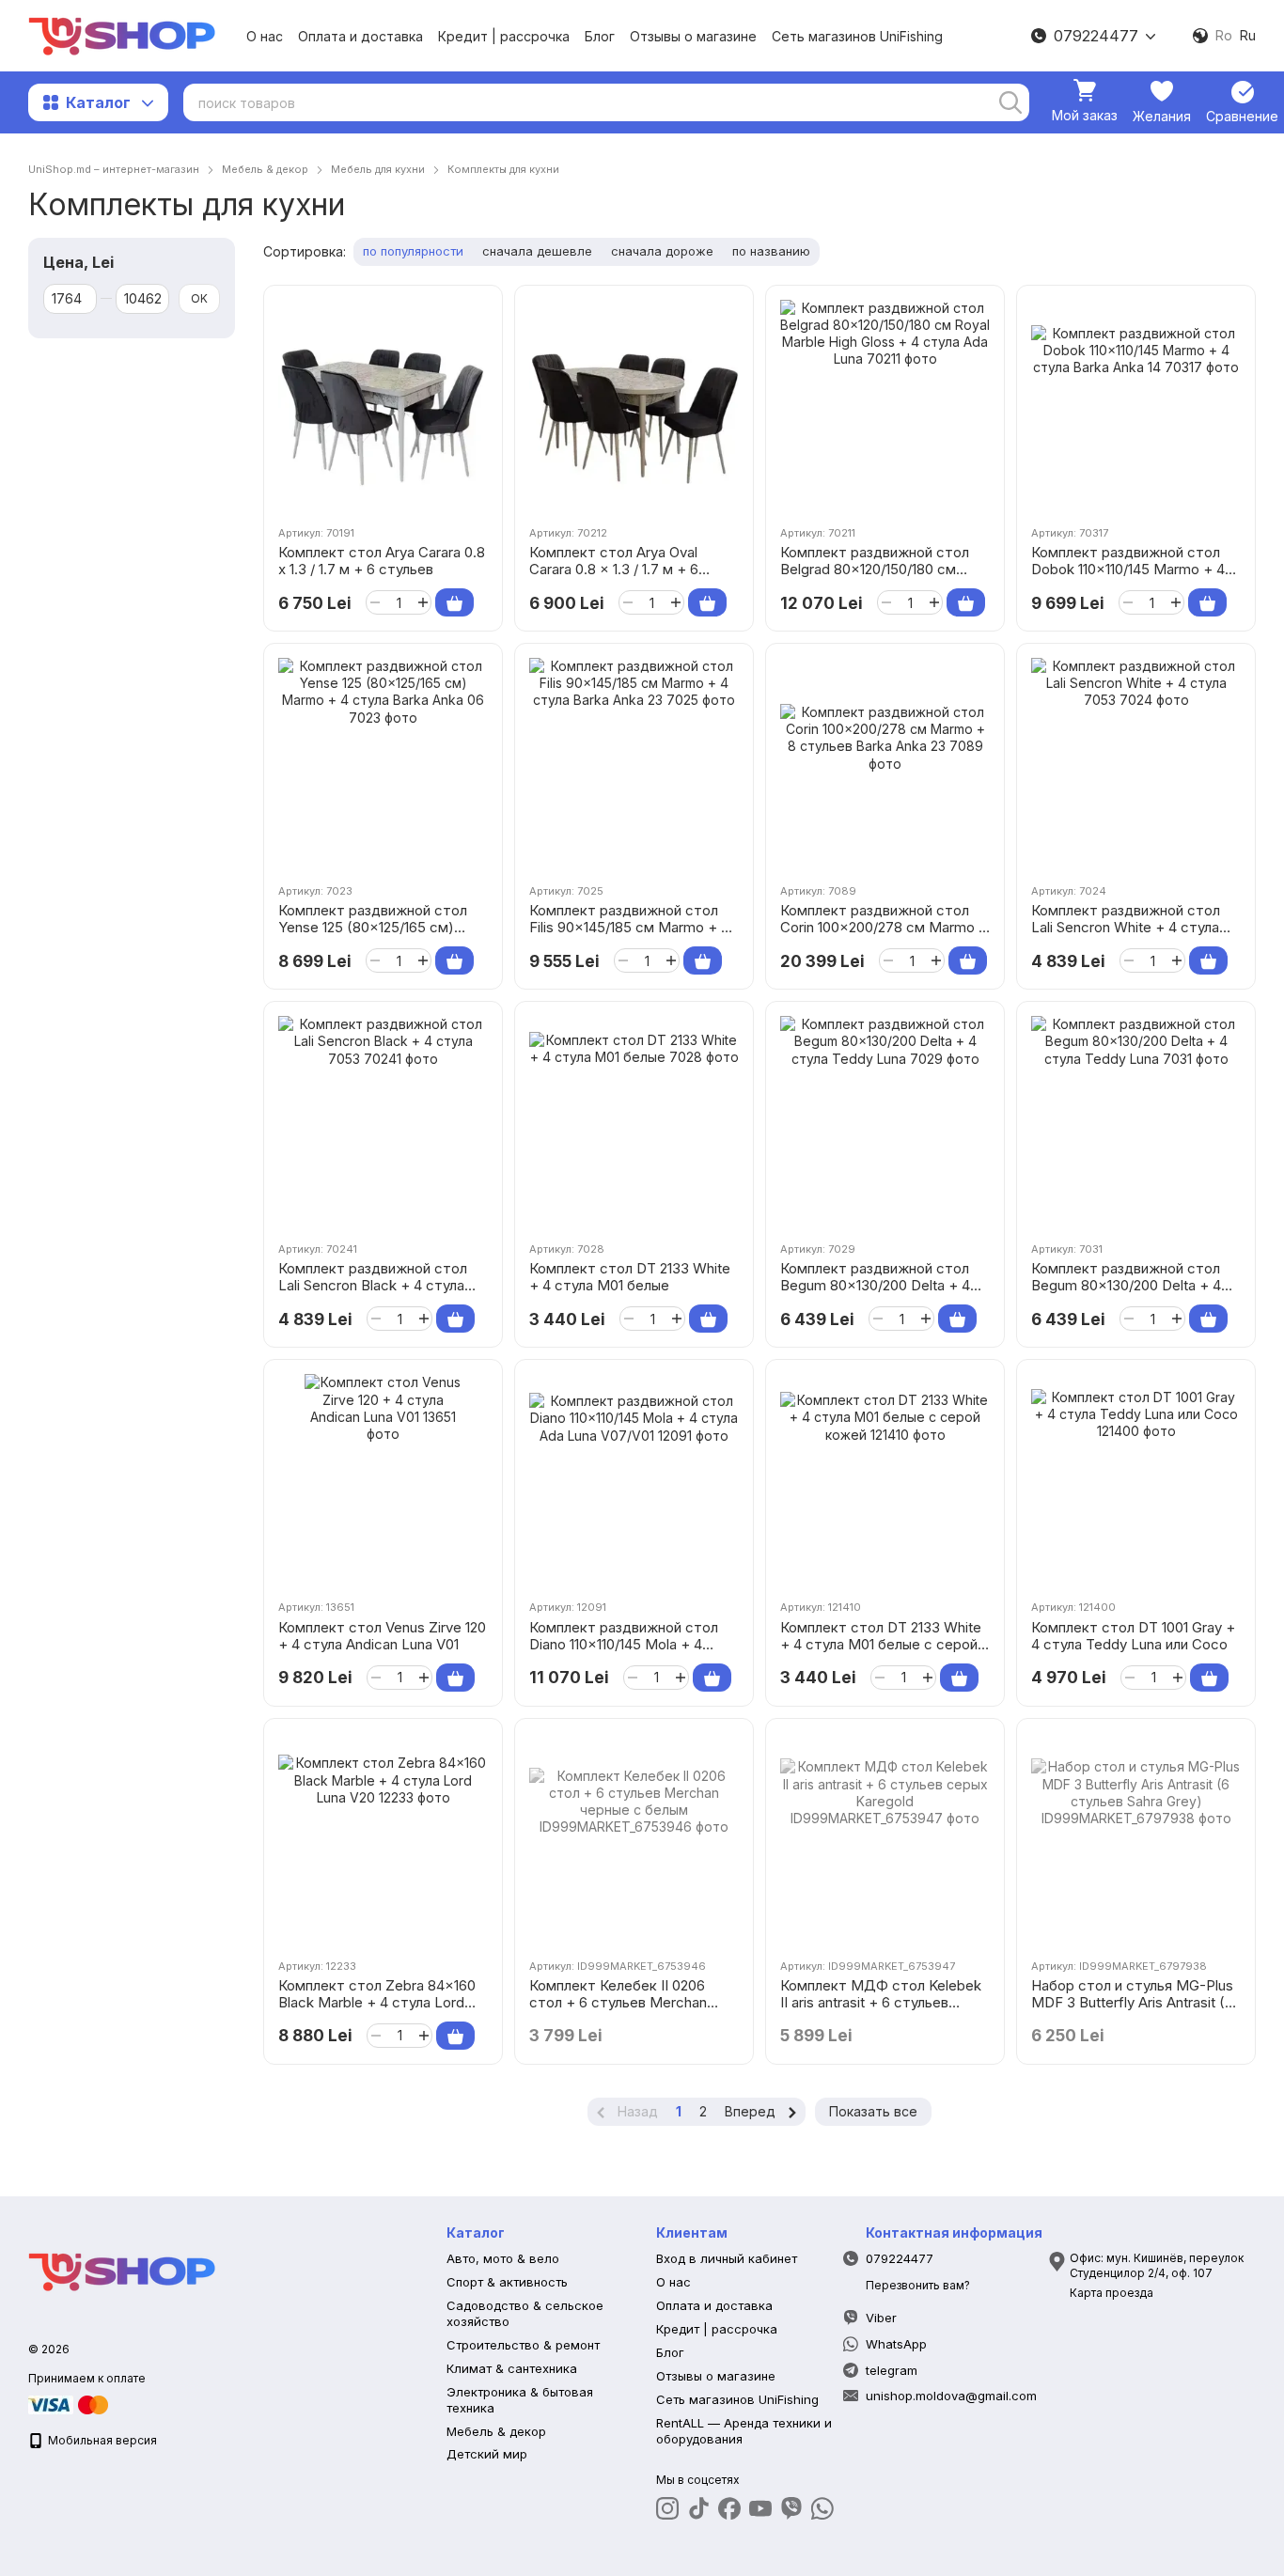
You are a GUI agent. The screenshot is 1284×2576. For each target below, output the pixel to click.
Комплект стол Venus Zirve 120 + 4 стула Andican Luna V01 (382, 1636)
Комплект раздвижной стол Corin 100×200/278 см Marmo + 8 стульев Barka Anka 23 (884, 927)
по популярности (413, 251)
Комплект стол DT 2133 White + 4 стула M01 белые (630, 1277)
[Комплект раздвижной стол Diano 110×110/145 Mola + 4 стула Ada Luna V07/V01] (634, 1479)
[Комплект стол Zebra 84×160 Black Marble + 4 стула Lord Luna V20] (383, 1838)
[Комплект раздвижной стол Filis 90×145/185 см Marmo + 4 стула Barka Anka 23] (634, 763)
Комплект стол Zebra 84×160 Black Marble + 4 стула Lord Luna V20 (377, 2002)
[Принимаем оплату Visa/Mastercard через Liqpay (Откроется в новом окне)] (70, 2404)
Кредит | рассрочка (504, 36)
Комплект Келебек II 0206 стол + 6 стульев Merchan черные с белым (618, 2002)
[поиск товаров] (1010, 102)
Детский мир (487, 2454)
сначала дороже (662, 251)
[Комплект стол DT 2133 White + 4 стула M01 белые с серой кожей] (885, 1479)
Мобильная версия (101, 2440)
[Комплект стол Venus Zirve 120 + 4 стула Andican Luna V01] (383, 1479)
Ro (1224, 36)
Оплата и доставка (360, 36)
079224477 (1096, 36)
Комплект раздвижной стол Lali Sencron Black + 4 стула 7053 (373, 1285)
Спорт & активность (507, 2282)
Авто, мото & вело (503, 2258)
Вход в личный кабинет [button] (727, 2258)
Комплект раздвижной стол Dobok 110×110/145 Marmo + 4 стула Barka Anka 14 (1128, 569)
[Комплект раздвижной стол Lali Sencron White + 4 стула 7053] (1136, 763)
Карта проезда (1112, 2293)
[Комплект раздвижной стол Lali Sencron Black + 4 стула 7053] (383, 1121)
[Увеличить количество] (423, 602)
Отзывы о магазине (693, 36)
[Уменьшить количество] (375, 602)
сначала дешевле (537, 251)
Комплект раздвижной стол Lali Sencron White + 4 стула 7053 (1126, 927)
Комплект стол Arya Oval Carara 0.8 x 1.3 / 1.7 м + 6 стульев (614, 569)
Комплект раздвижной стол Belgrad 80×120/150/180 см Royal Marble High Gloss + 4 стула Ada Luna (875, 578)
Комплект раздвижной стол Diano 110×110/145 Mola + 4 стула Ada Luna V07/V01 (624, 1644)
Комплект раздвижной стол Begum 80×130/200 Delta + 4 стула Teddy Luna (875, 1285)
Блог (600, 36)
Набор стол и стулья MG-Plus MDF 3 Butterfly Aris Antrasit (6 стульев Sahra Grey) (1132, 2002)
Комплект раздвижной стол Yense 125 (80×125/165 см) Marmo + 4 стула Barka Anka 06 (373, 936)
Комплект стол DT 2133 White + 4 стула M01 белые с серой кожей (881, 1644)
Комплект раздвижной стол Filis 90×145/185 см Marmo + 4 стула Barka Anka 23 (629, 927)
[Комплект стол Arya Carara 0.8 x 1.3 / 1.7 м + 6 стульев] (383, 405)
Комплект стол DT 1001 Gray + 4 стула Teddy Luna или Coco (1133, 1636)
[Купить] (454, 602)
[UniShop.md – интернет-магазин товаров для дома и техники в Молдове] (122, 2270)
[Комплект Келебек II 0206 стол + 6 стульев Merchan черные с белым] (634, 1838)
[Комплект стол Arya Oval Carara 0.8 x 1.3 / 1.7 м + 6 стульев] (634, 405)
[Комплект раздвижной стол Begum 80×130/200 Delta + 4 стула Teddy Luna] (885, 1121)
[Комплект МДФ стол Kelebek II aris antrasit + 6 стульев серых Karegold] (885, 1838)
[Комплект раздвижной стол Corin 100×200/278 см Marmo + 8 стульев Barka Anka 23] (885, 763)
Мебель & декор (496, 2431)
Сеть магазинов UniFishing (857, 36)
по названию (771, 251)
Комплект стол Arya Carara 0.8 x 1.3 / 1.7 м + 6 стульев (382, 561)
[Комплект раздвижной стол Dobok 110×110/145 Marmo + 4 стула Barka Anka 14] (1136, 405)
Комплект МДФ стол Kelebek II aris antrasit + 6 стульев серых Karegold (881, 2002)
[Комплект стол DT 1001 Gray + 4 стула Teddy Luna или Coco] (1136, 1479)
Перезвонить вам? (918, 2285)
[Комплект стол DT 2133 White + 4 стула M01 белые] (634, 1121)
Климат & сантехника (512, 2368)
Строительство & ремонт (523, 2345)
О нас (265, 36)
